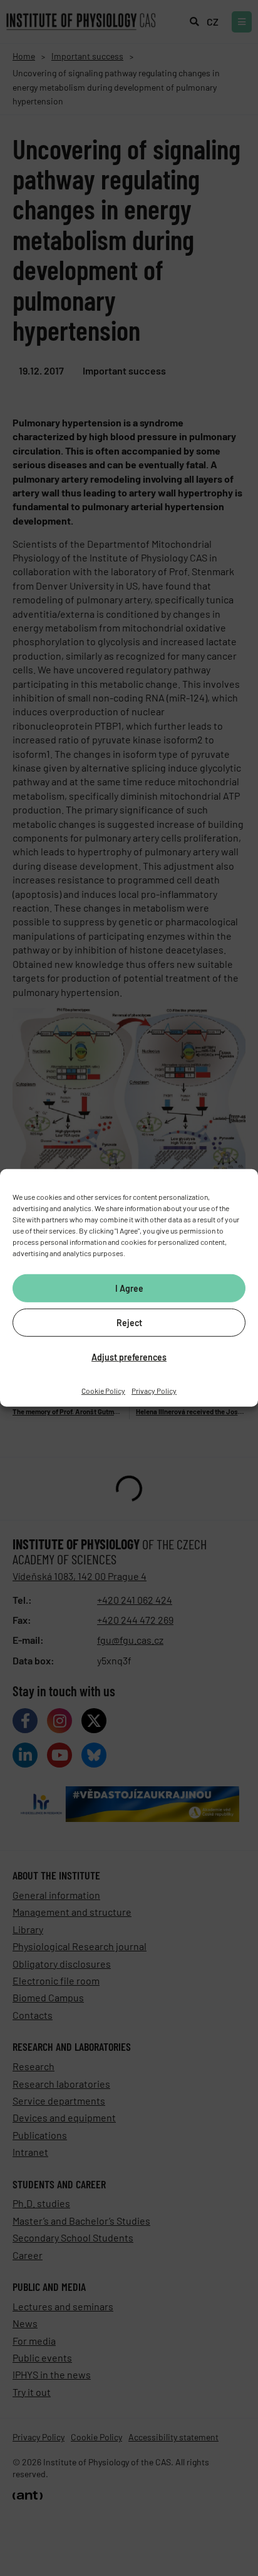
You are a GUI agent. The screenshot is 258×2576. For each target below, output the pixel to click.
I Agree (129, 1288)
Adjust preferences (129, 1356)
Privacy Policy (154, 1391)
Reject (129, 1322)
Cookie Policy (103, 1391)
